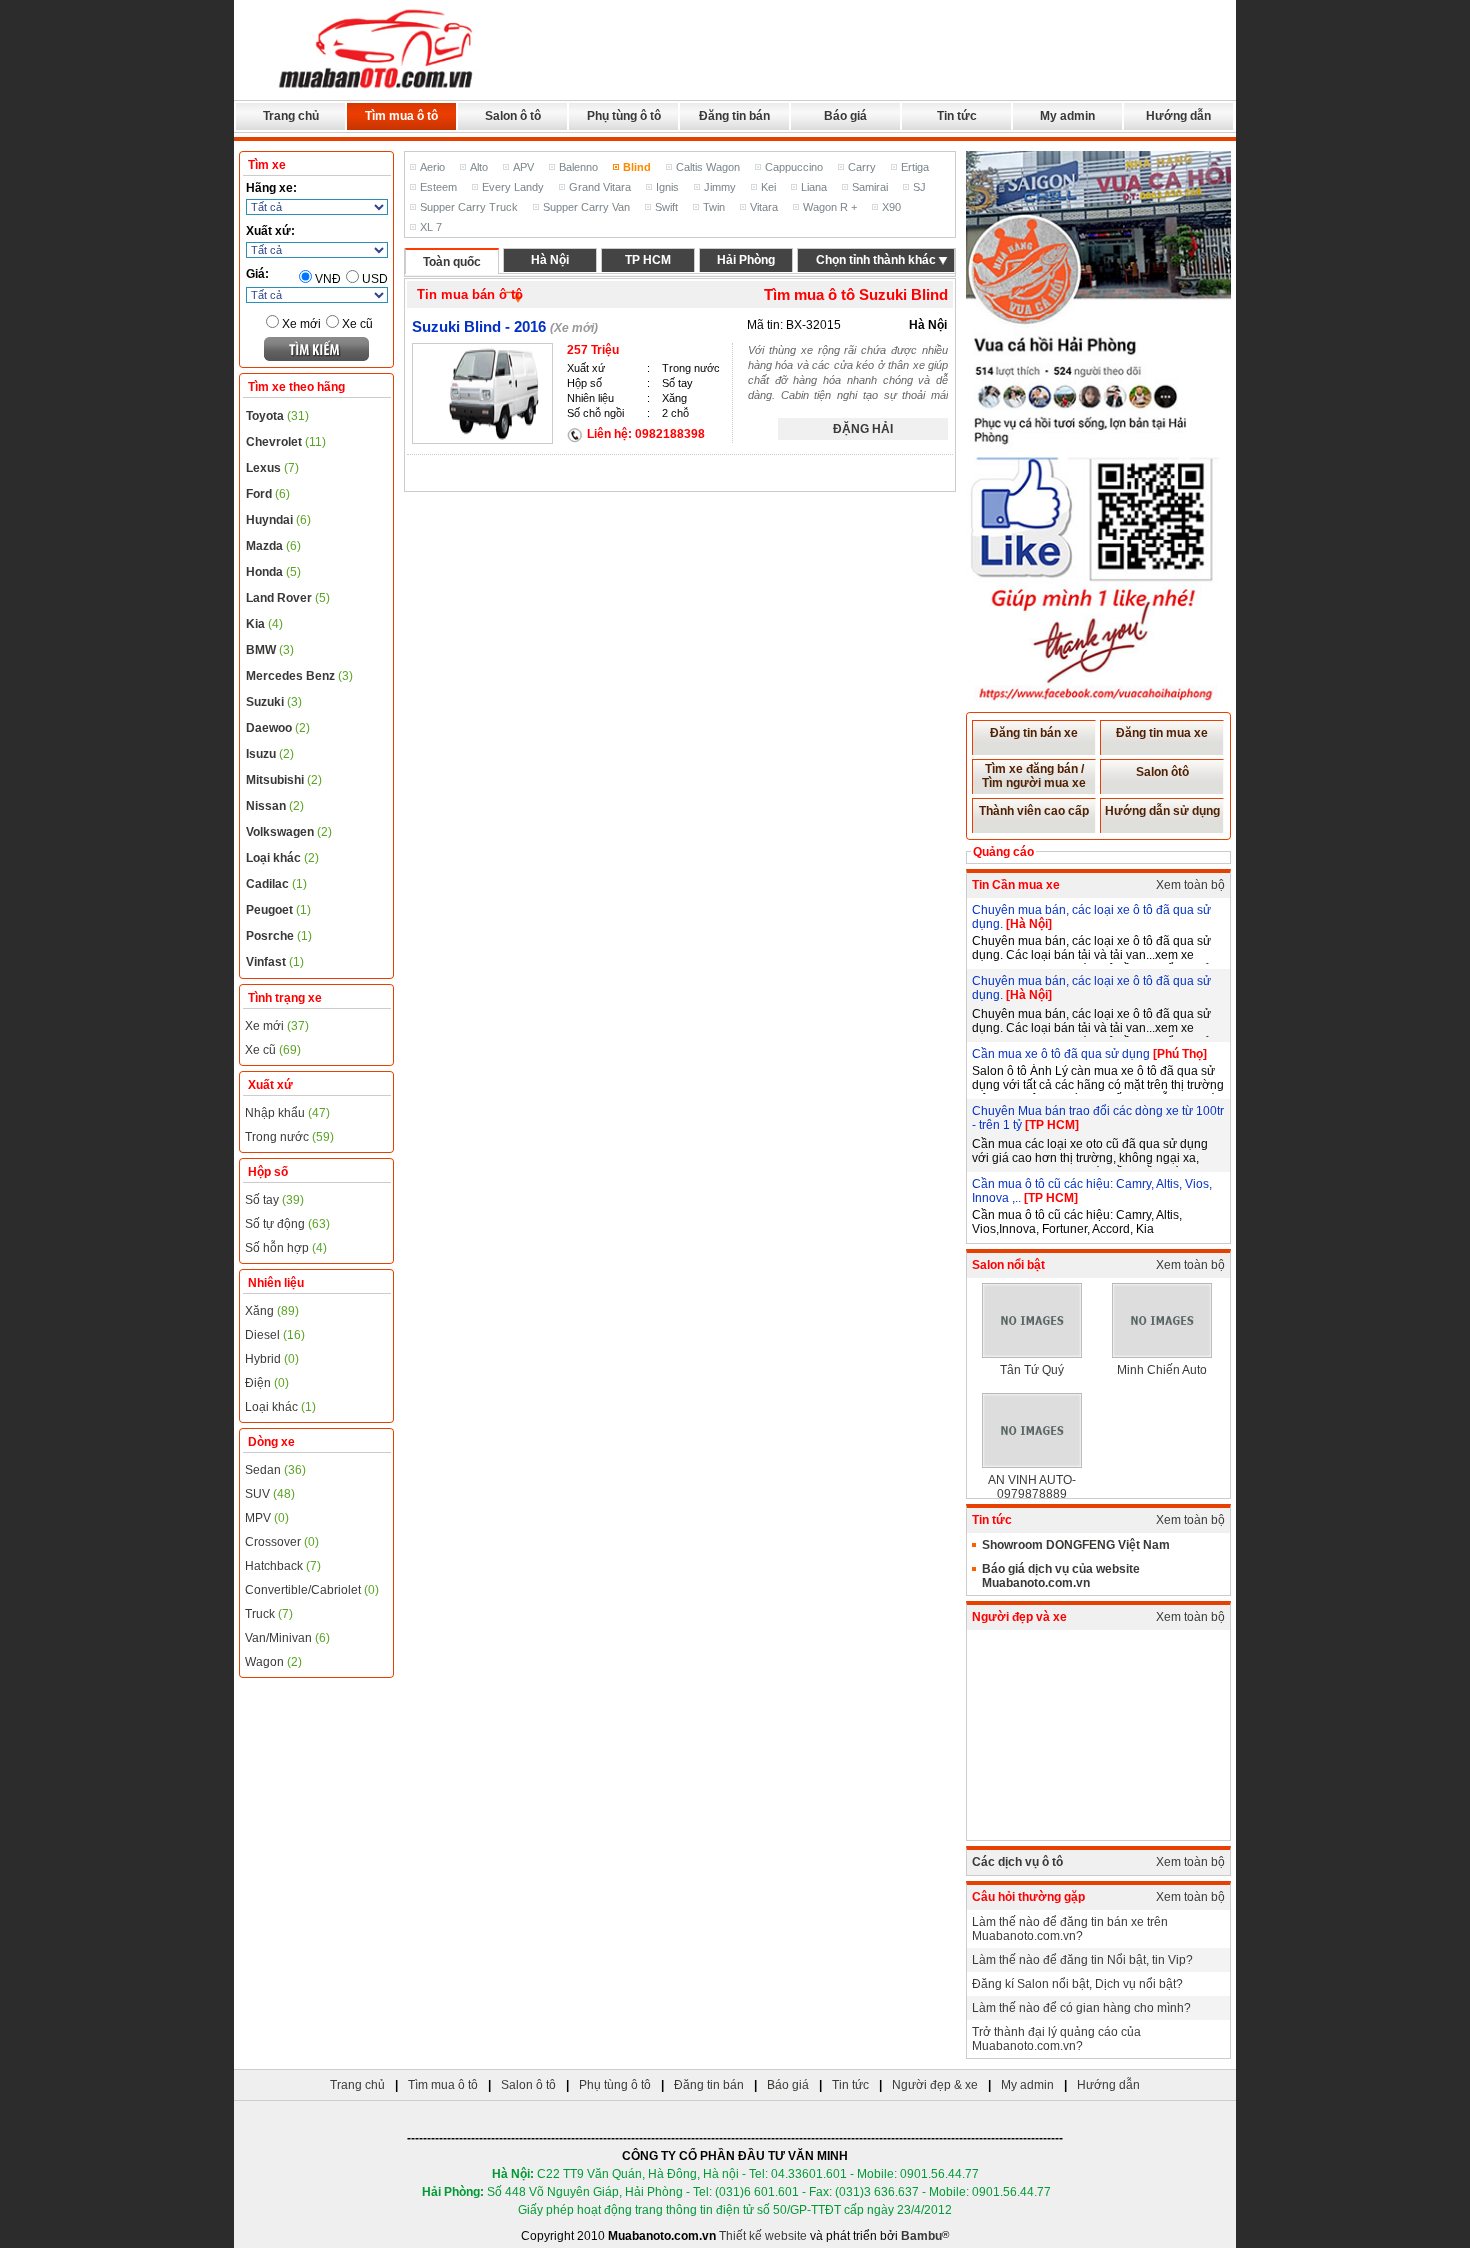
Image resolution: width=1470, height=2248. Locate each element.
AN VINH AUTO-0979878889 (1032, 1487)
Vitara (764, 207)
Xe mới (301, 324)
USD (375, 279)
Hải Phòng (746, 260)
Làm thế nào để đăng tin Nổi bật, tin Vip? (1082, 1960)
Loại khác (282, 858)
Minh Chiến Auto (1162, 1370)
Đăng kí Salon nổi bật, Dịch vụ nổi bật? (1077, 1984)
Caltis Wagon (708, 167)
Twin (714, 207)
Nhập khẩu (287, 1113)
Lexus (272, 468)
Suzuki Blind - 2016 (479, 326)
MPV (267, 1518)
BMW (270, 650)
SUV (270, 1494)
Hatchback (283, 1566)
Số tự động (287, 1224)
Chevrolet (286, 442)
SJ (919, 187)
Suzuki (274, 702)
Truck (269, 1614)
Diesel (275, 1335)
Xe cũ (357, 324)
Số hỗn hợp (286, 1248)
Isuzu (270, 754)
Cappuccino (794, 167)
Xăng (272, 1311)
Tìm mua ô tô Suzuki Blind (856, 294)
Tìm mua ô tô (401, 116)
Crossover (282, 1542)
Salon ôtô (1162, 772)
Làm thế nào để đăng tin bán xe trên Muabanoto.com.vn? (1070, 1929)
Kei (768, 187)
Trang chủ (291, 116)
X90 (891, 207)
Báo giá (845, 116)
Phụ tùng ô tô (624, 116)
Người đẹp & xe (935, 2085)
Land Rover (288, 598)
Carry (862, 167)
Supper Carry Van (586, 207)
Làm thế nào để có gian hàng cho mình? (1081, 2008)
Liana (814, 187)
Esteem (438, 187)
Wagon (273, 1662)
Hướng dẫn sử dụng (1162, 811)
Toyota (277, 416)
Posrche (279, 936)
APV (523, 167)
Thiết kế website (763, 2236)
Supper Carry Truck (469, 207)
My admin (1067, 116)
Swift (666, 207)
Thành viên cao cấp (1034, 811)
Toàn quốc (452, 262)
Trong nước (289, 1137)
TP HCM (648, 260)
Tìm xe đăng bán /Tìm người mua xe (1034, 776)
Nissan (275, 806)
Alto (479, 167)
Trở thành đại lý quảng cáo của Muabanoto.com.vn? (1056, 2039)
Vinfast (275, 962)
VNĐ (328, 279)
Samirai (870, 187)
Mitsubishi (284, 780)
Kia (264, 624)
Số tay (274, 1200)
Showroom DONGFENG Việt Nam (1076, 1545)
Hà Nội (550, 260)
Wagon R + (830, 207)
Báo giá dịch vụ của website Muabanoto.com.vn (1061, 1576)
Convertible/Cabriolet (312, 1590)
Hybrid (272, 1359)
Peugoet (278, 910)
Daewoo (278, 728)
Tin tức (957, 116)
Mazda (273, 546)
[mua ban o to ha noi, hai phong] (377, 91)
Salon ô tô (513, 116)
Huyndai (278, 520)
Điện (267, 1383)
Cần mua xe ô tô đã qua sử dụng (1062, 1054)
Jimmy (720, 187)
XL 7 (431, 227)
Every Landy (513, 187)
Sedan (275, 1470)
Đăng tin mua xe (1162, 733)
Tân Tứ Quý (1032, 1370)
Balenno (578, 167)
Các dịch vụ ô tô (1017, 1862)
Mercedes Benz (299, 676)
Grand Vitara (600, 187)
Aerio (432, 167)
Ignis (667, 187)
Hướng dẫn (1178, 116)
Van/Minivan (287, 1638)
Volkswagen (289, 832)
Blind (637, 167)
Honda (273, 572)
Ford (268, 494)
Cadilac (276, 884)
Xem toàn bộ (1190, 885)
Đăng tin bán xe (1034, 733)
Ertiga (915, 167)
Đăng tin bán (734, 116)
